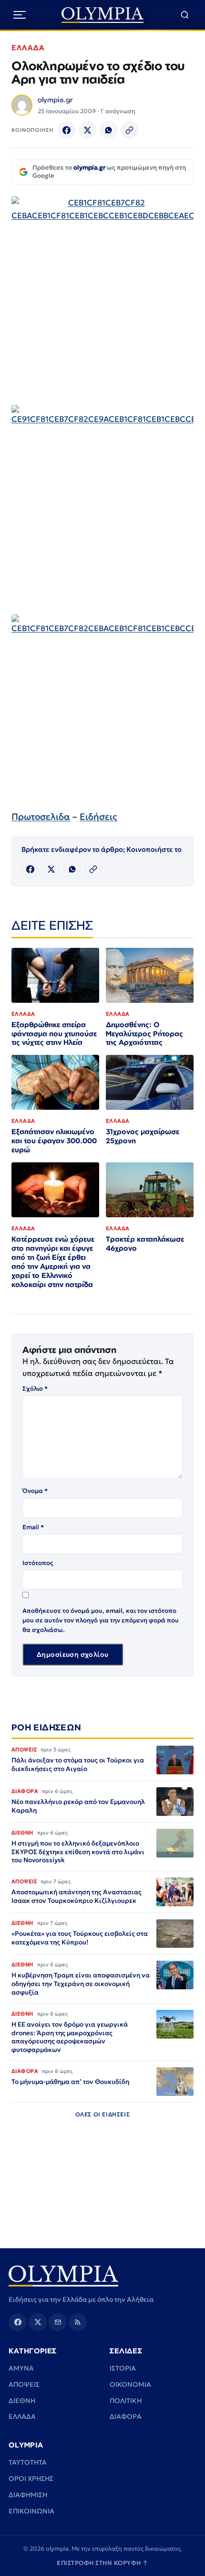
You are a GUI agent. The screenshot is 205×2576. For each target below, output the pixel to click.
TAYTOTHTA (28, 2462)
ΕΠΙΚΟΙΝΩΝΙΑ (31, 2511)
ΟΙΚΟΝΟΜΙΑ (130, 2384)
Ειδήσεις (98, 816)
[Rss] (78, 2322)
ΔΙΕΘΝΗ (22, 2401)
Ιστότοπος (38, 1563)
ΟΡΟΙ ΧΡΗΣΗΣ (31, 2479)
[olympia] (103, 15)
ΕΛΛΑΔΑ (28, 48)
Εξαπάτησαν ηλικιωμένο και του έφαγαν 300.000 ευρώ (54, 1141)
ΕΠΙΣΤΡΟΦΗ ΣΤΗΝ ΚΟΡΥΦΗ (102, 2563)
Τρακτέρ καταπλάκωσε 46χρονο (145, 1244)
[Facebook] (67, 130)
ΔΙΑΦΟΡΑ (126, 2416)
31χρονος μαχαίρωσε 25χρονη (143, 1136)
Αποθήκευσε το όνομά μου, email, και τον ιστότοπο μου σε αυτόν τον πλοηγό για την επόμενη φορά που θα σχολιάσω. (101, 1620)
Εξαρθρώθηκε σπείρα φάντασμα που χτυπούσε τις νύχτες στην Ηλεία (54, 1034)
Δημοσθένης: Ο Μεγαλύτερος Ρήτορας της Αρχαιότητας (144, 1034)
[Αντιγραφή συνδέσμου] (130, 130)
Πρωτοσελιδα (41, 816)
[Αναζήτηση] (185, 15)
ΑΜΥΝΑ (21, 2368)
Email (33, 1527)
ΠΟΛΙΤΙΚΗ (126, 2401)
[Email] (58, 2322)
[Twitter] (88, 130)
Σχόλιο (35, 1389)
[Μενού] (20, 15)
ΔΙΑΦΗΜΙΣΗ (28, 2495)
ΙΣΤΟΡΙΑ (123, 2368)
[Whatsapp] (109, 130)
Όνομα (35, 1491)
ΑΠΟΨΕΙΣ (24, 2384)
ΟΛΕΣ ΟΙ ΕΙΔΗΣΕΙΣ (103, 2114)
